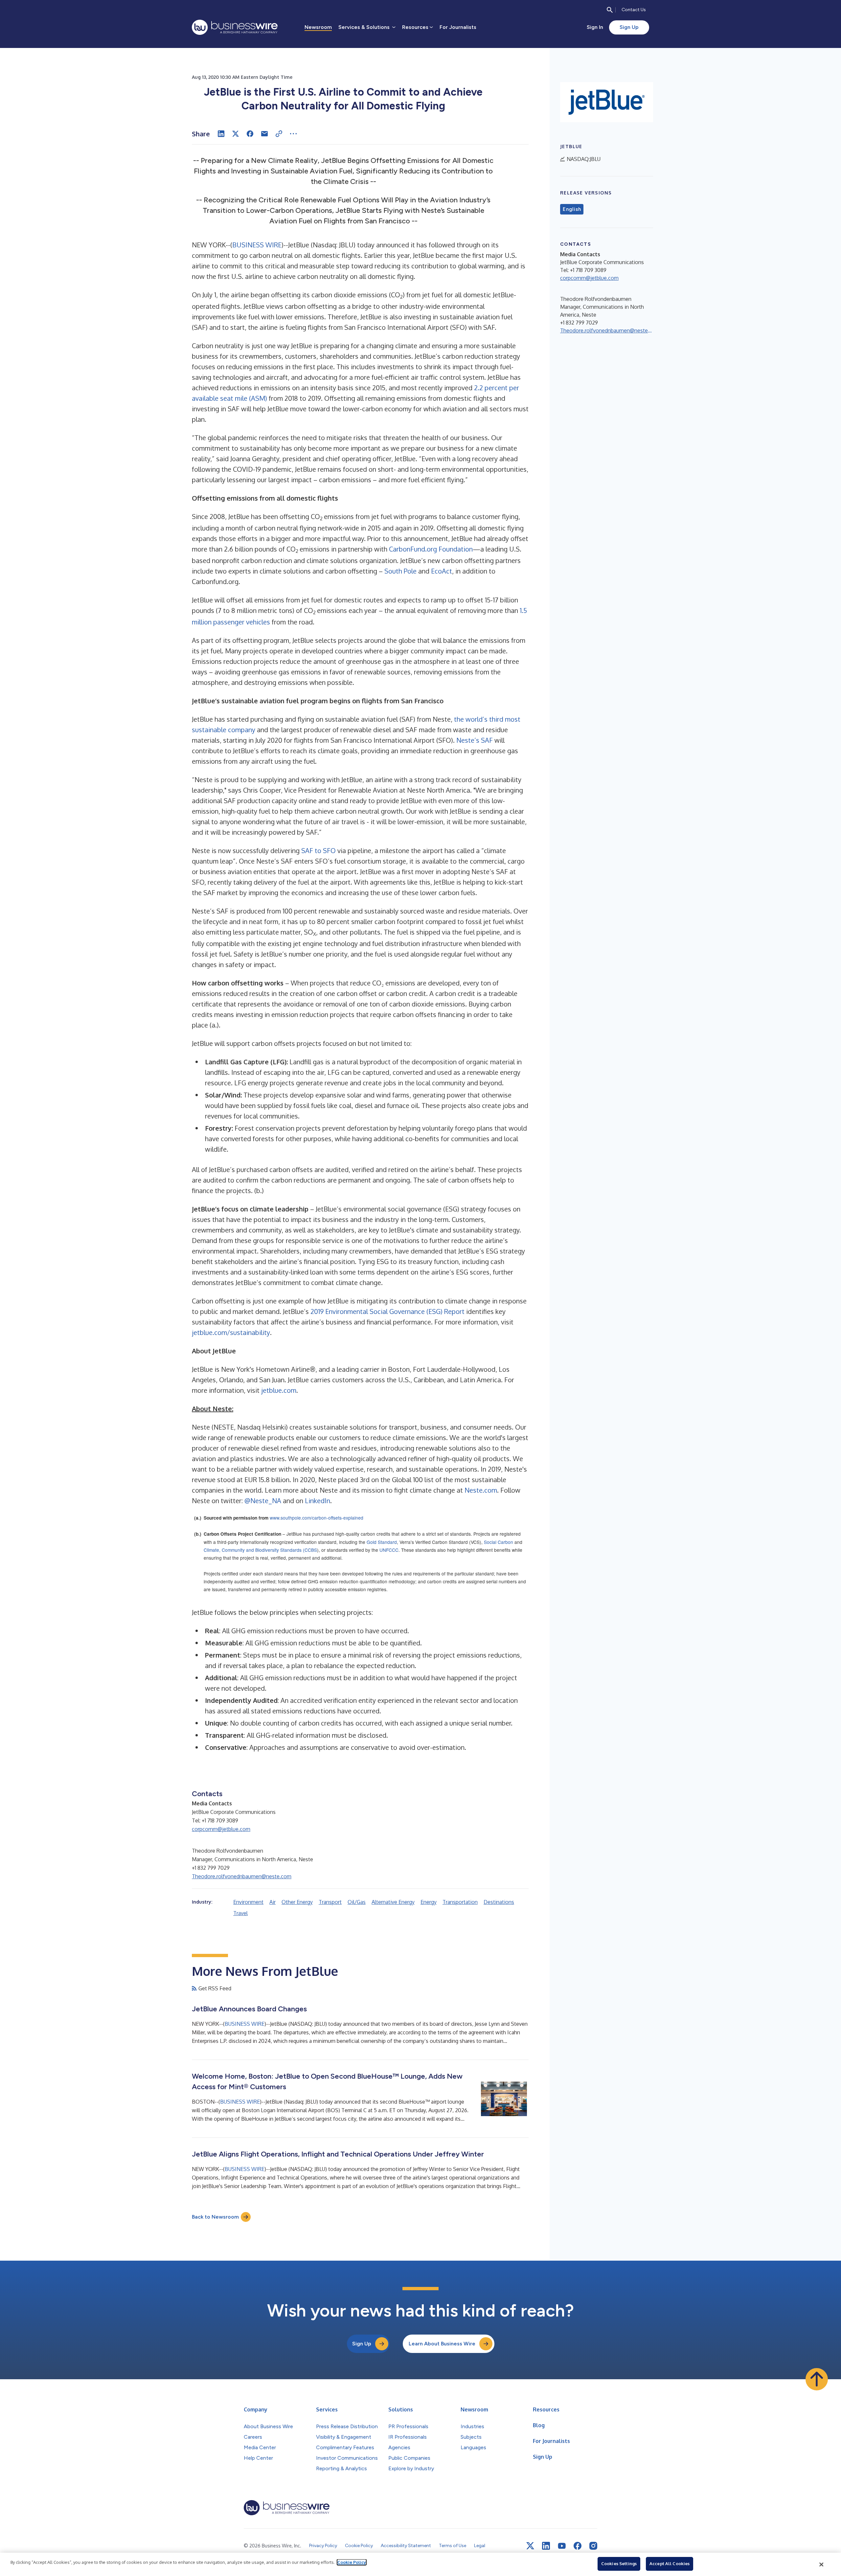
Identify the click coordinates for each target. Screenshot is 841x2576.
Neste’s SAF (475, 740)
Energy (429, 1902)
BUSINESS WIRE (257, 245)
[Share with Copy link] (279, 134)
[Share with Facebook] (250, 134)
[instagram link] (593, 2546)
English (572, 209)
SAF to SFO (318, 850)
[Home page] (235, 27)
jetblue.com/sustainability (231, 1332)
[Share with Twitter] (236, 134)
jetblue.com (279, 1390)
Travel (240, 1913)
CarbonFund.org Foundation (431, 549)
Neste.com (481, 1490)
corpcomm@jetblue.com (221, 1829)
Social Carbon (499, 1542)
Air (273, 1902)
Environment (248, 1902)
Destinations (499, 1902)
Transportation (460, 1902)
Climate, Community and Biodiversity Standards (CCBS (260, 1550)
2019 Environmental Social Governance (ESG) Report (387, 1311)
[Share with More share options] (293, 134)
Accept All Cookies (670, 2564)
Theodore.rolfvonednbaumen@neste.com (242, 1876)
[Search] (610, 10)
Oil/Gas (357, 1902)
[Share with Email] (264, 134)
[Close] (822, 2565)
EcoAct (442, 571)
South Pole (400, 571)
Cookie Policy (352, 2562)
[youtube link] (562, 2546)
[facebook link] (578, 2546)
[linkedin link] (546, 2546)
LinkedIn (318, 1501)
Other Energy (297, 1902)
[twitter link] (530, 2546)
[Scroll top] (817, 2379)
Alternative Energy (393, 1902)
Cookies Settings (619, 2564)
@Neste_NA (263, 1501)
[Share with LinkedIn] (221, 134)
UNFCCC (389, 1550)
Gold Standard (382, 1542)
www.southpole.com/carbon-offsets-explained (317, 1518)
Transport (330, 1902)
